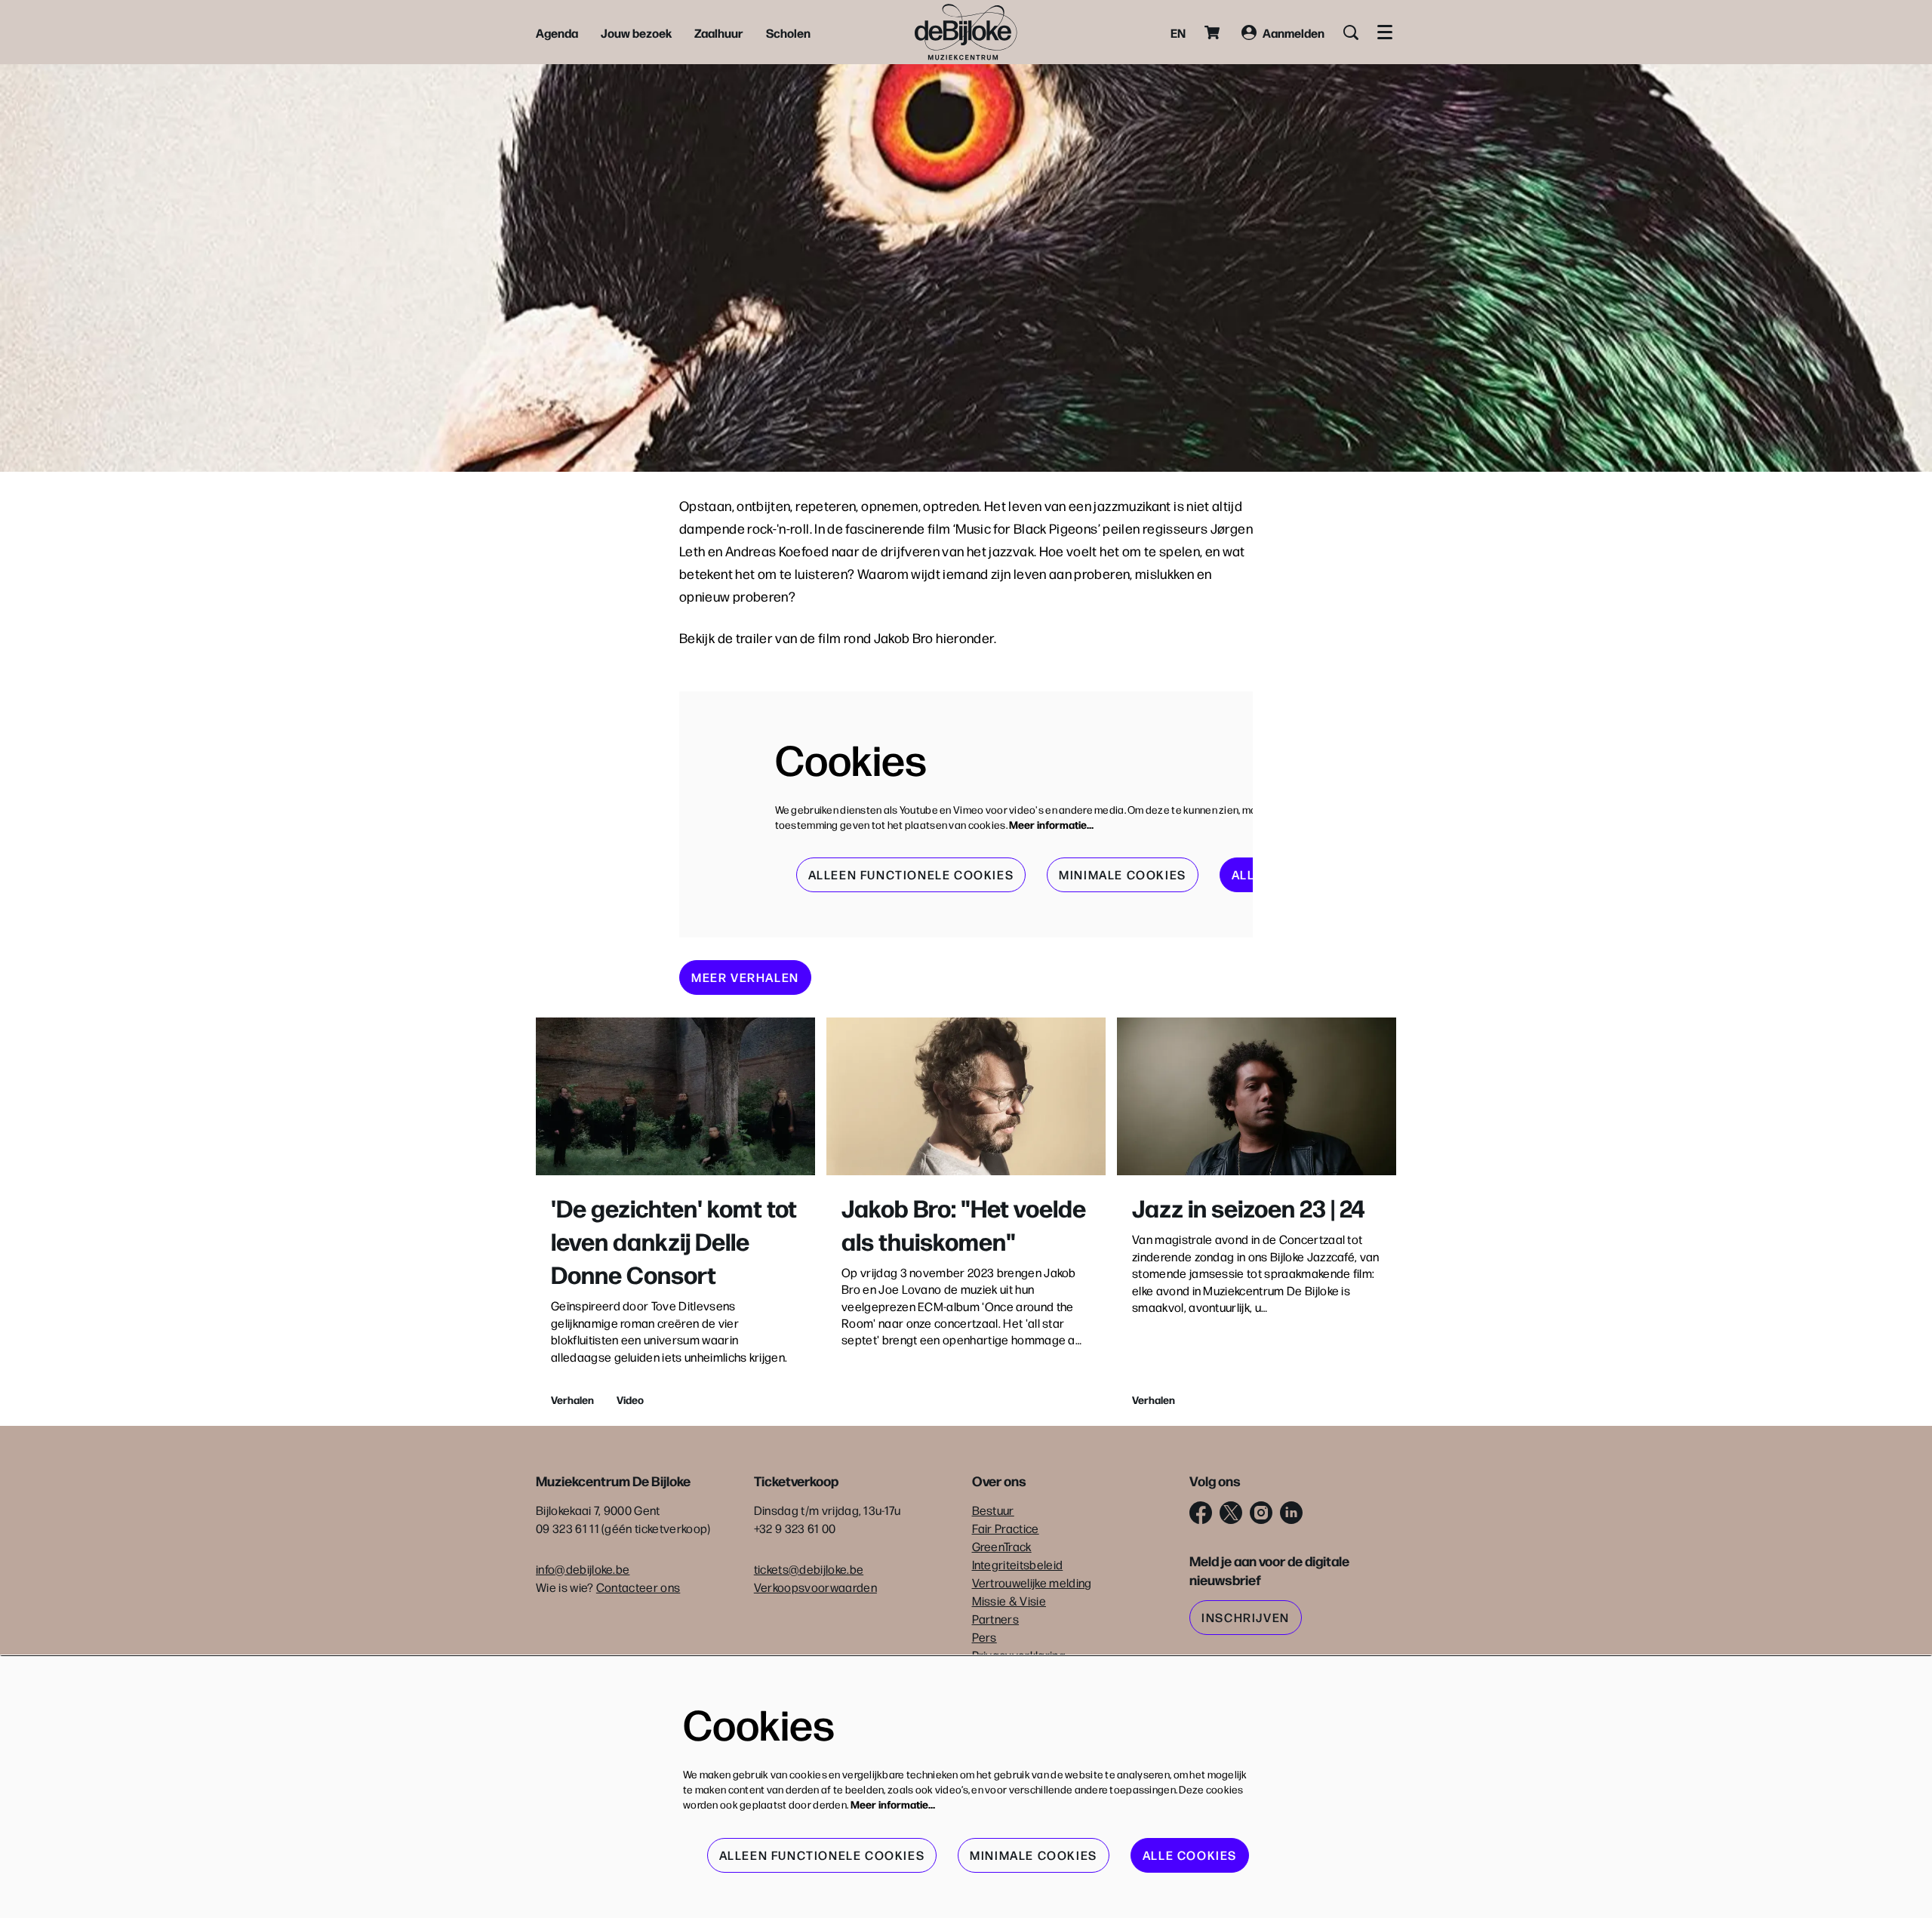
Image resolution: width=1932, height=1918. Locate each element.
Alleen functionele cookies (911, 874)
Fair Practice (1006, 1528)
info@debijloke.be (583, 1569)
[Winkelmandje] (1214, 32)
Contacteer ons (638, 1587)
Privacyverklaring (1019, 1655)
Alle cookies (1190, 1855)
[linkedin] (1291, 1513)
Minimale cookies (1123, 874)
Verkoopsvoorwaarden (815, 1587)
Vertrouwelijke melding (1032, 1582)
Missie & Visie (1009, 1601)
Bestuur (993, 1510)
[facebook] (1201, 1513)
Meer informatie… (1051, 824)
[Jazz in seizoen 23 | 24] (1257, 1096)
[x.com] (1231, 1513)
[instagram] (1261, 1513)
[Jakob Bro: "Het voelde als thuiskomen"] (966, 1096)
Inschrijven (1246, 1617)
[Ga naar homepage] (966, 32)
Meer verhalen (745, 977)
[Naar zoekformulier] (1351, 32)
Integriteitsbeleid (1018, 1564)
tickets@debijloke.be (809, 1569)
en (1178, 32)
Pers (984, 1637)
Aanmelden (1294, 32)
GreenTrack (1002, 1546)
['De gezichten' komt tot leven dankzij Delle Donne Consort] (675, 1096)
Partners (996, 1619)
